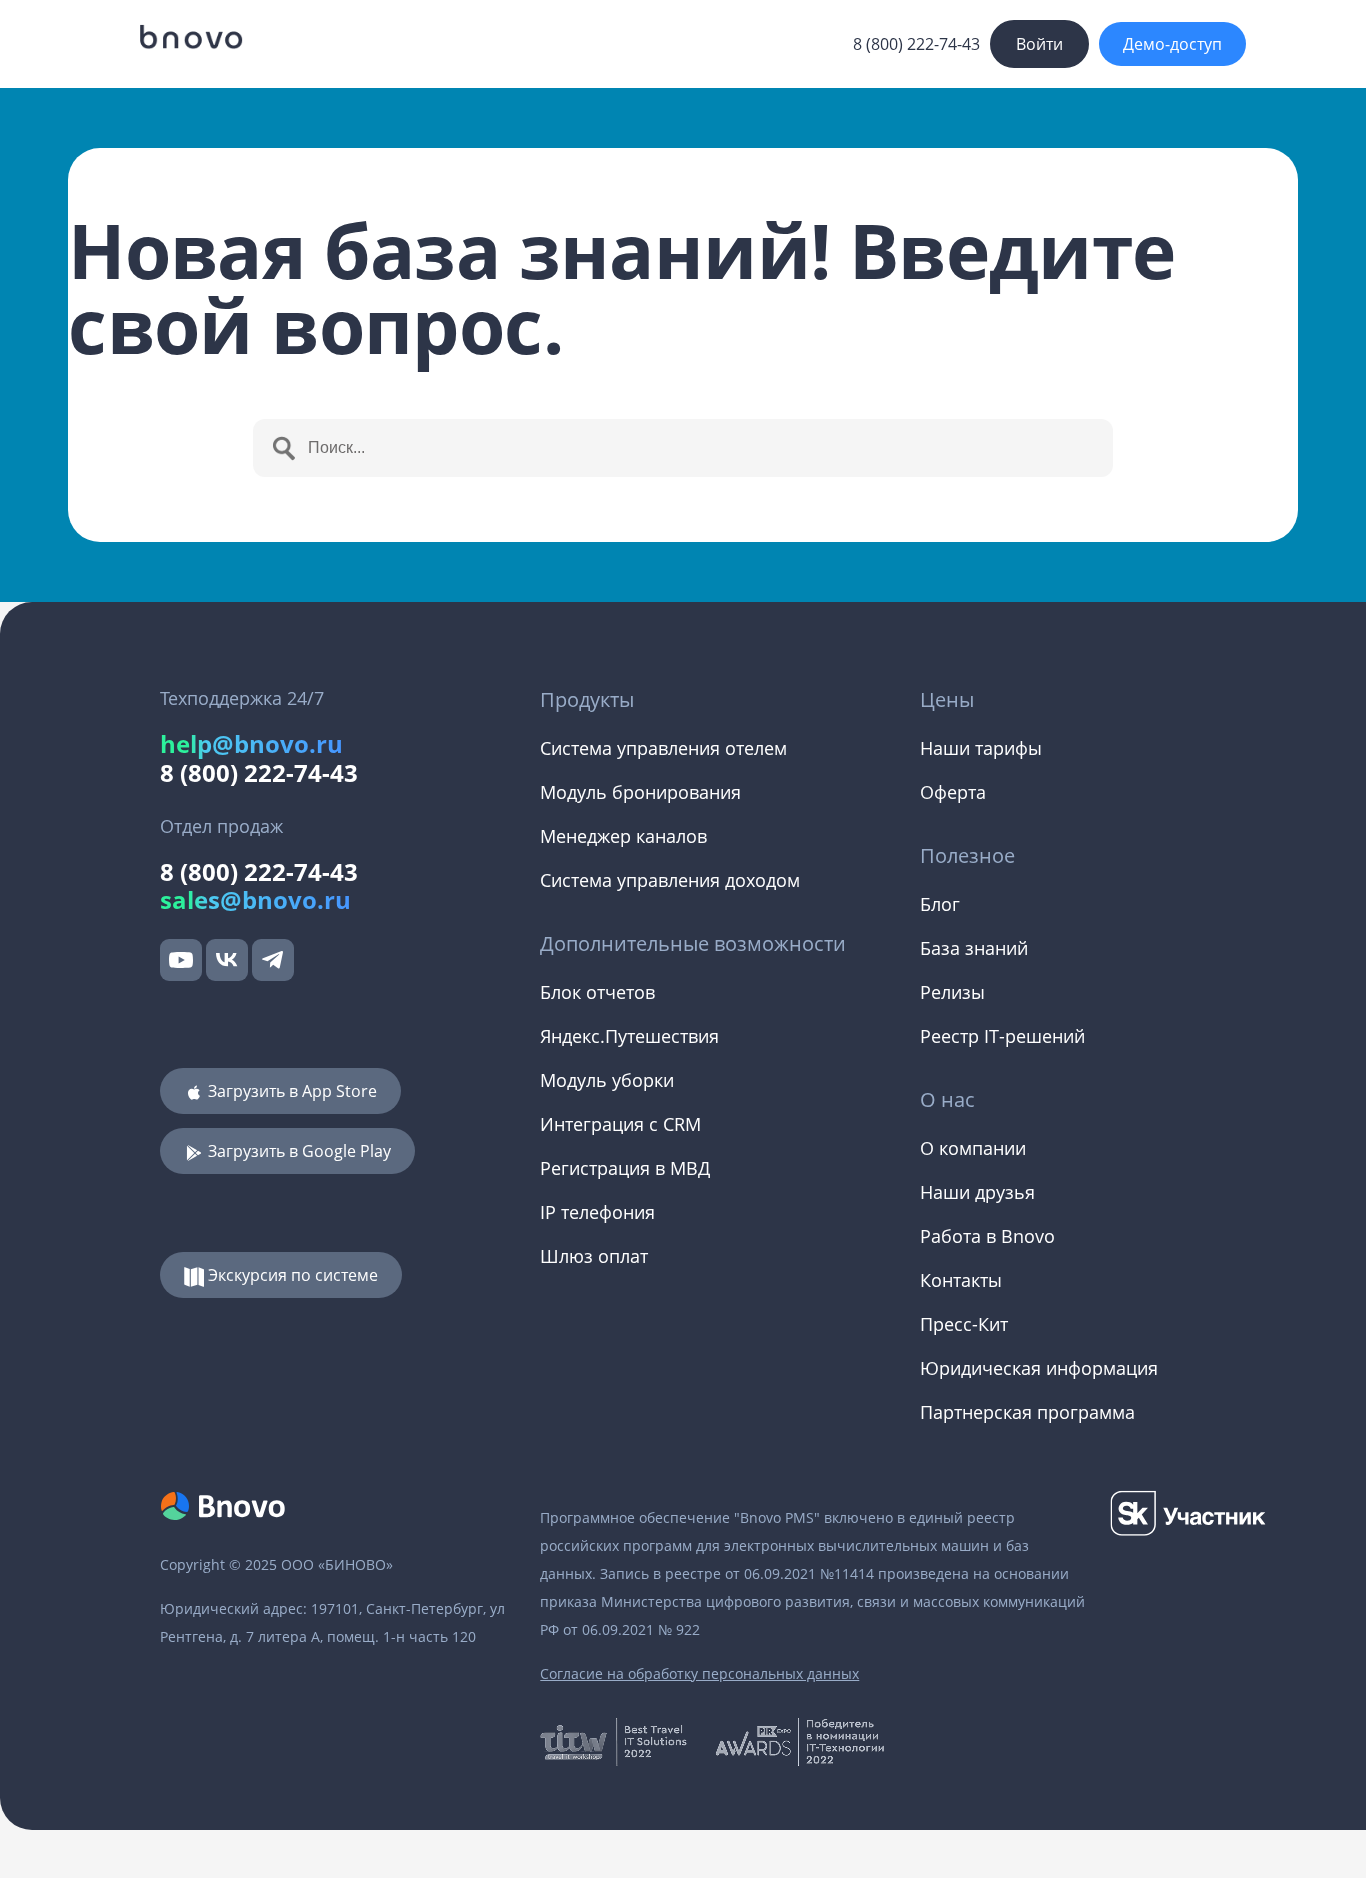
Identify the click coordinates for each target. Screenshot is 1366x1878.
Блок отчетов (597, 992)
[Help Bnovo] (190, 37)
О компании (973, 1148)
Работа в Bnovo (987, 1236)
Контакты (961, 1280)
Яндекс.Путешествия (629, 1036)
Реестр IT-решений (1002, 1036)
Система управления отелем (663, 748)
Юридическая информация (1039, 1368)
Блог (940, 904)
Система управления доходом (670, 880)
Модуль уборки (607, 1080)
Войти (1039, 44)
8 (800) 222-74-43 (916, 44)
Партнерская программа (1027, 1412)
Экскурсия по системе (291, 1275)
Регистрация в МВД (625, 1168)
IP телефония (597, 1212)
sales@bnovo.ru (255, 899)
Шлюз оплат (594, 1256)
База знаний (974, 948)
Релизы (952, 992)
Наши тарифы (981, 748)
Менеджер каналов (623, 836)
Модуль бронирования (640, 792)
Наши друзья (977, 1192)
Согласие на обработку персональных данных (699, 1673)
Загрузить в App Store (290, 1091)
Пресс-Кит (964, 1324)
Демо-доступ (1172, 44)
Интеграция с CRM (620, 1124)
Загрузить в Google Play (297, 1151)
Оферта (953, 792)
